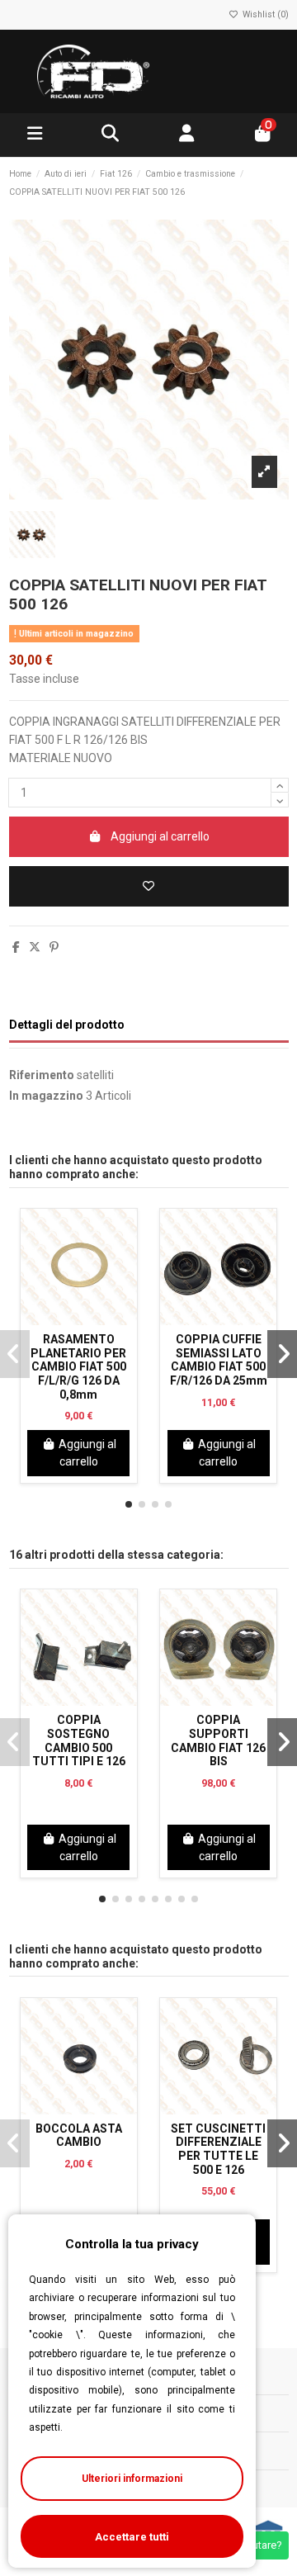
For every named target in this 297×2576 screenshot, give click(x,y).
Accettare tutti (132, 2537)
